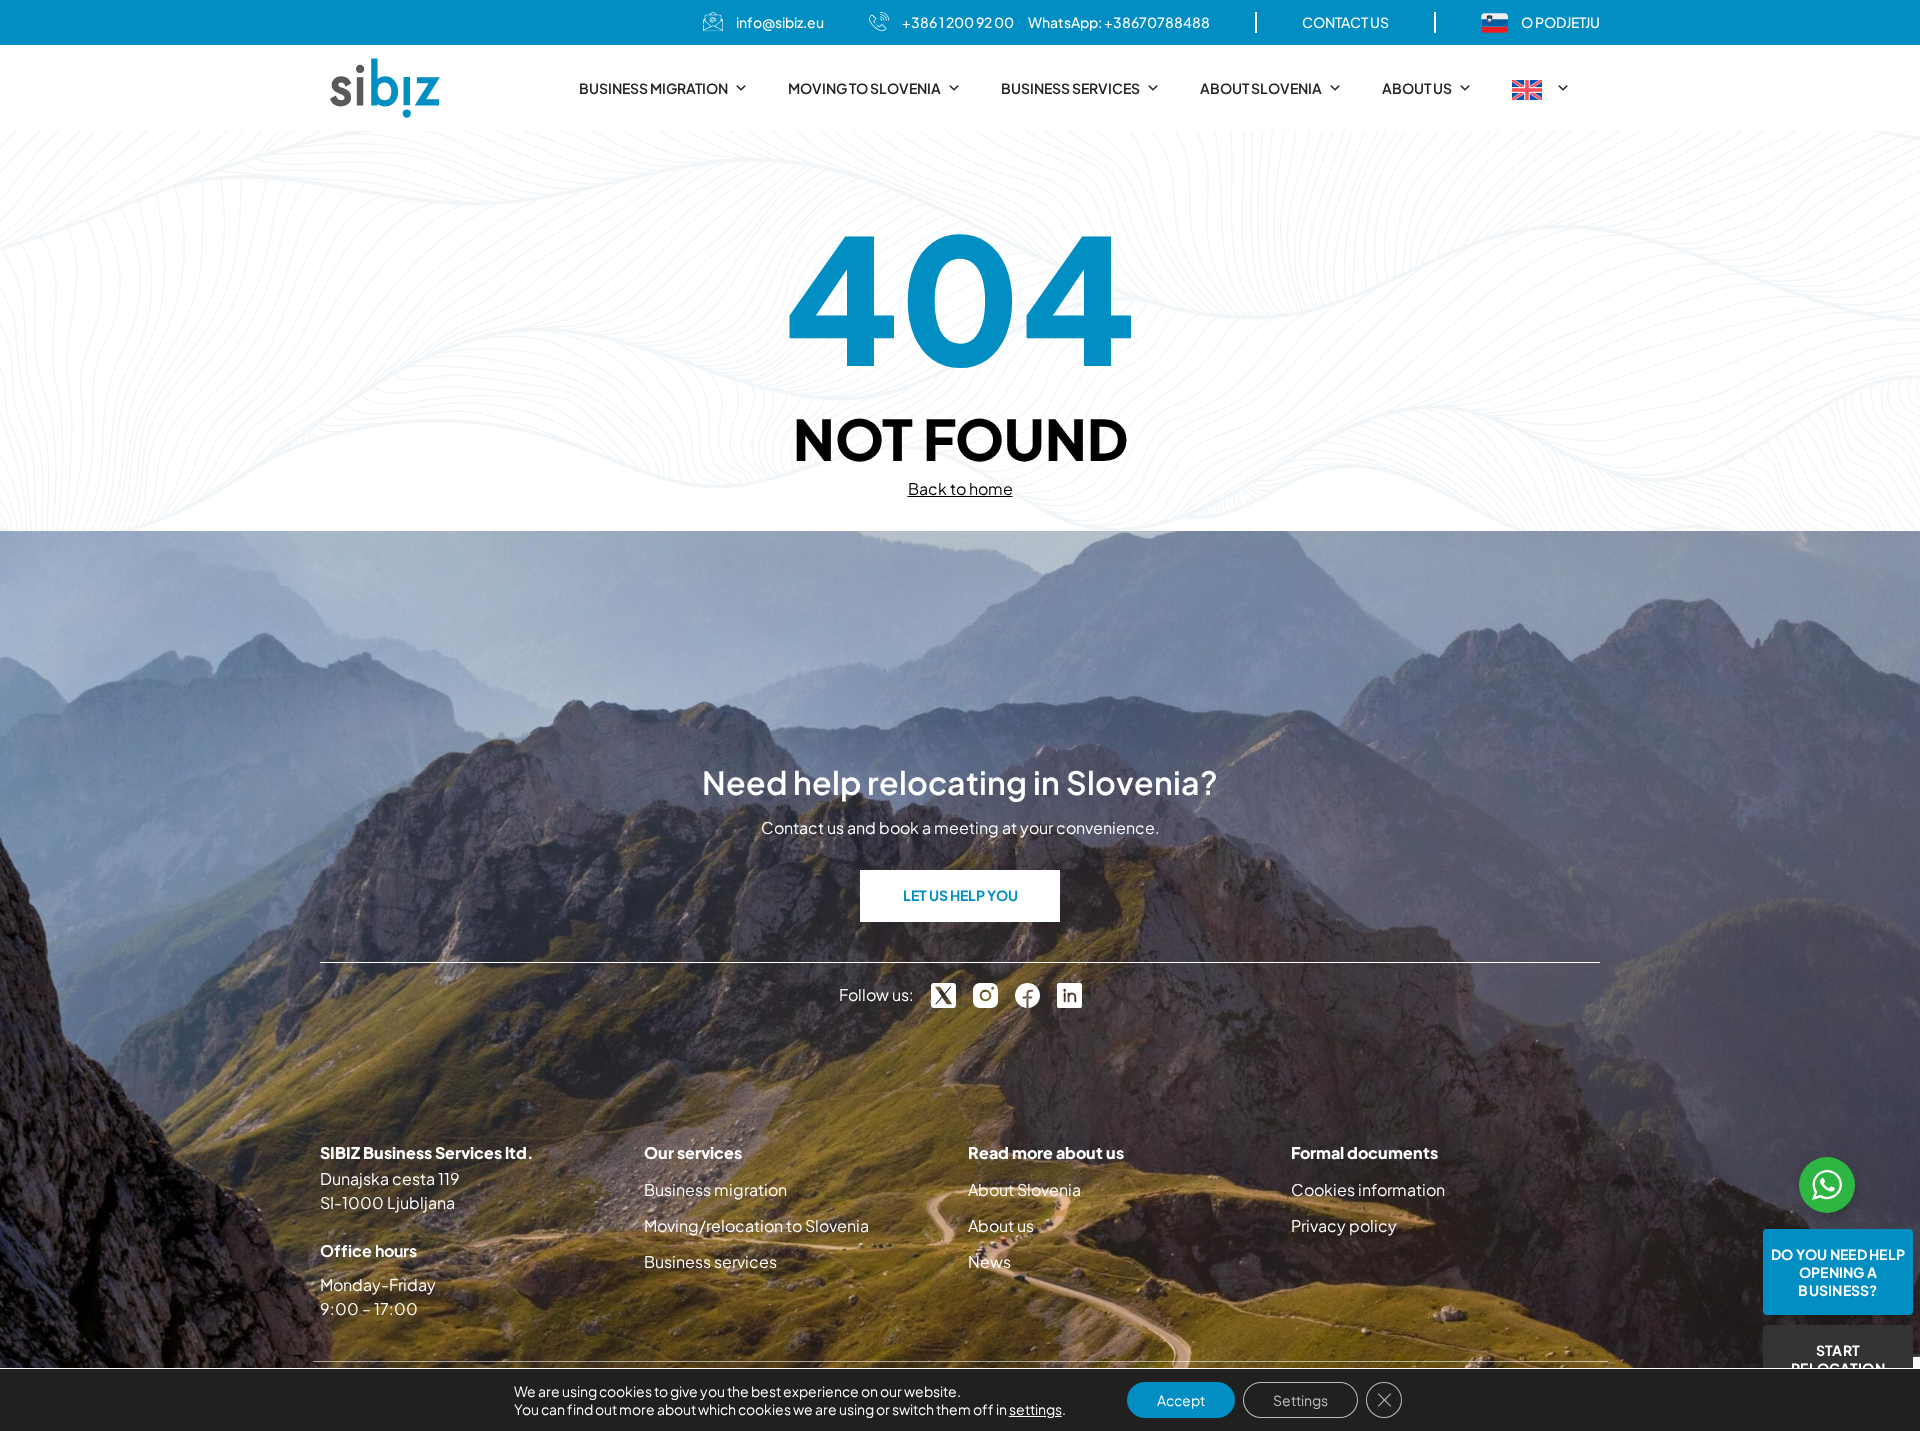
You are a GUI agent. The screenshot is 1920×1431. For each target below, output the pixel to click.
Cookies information (1368, 1189)
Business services (1070, 88)
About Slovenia (1261, 88)
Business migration (653, 88)
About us (1417, 88)
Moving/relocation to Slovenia (756, 1225)
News (989, 1261)
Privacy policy (1344, 1225)
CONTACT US (1345, 22)
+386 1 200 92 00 (958, 22)
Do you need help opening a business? (1838, 1272)
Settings (1300, 1400)
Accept (1181, 1400)
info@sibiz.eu (780, 22)
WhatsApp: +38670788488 (1119, 22)
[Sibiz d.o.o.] (385, 87)
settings (1035, 1409)
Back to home (960, 488)
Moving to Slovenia (864, 88)
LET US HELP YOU (960, 895)
